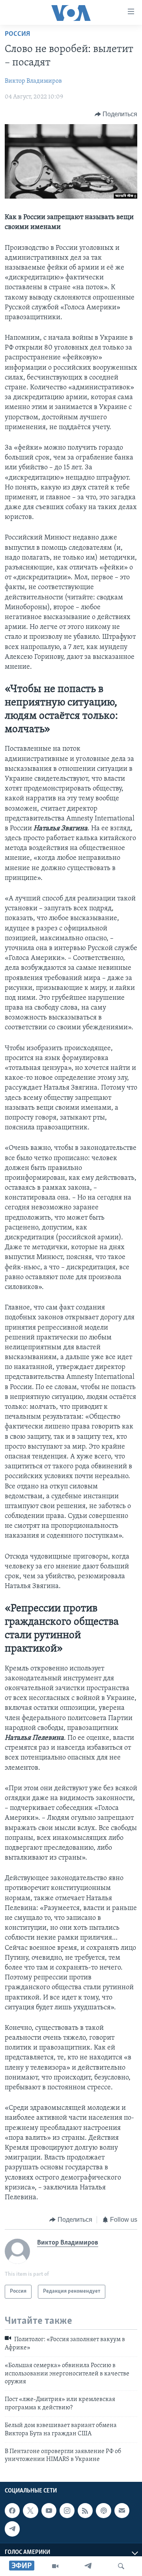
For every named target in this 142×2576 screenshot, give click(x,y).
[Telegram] (88, 2566)
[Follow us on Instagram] (67, 2511)
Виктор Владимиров (33, 81)
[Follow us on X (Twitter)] (30, 2511)
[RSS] (85, 2511)
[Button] (116, 114)
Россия (17, 34)
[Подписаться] (122, 2511)
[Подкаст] (103, 2511)
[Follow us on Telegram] (12, 2529)
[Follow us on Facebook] (12, 2511)
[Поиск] (121, 2566)
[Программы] (55, 2566)
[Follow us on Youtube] (49, 2511)
